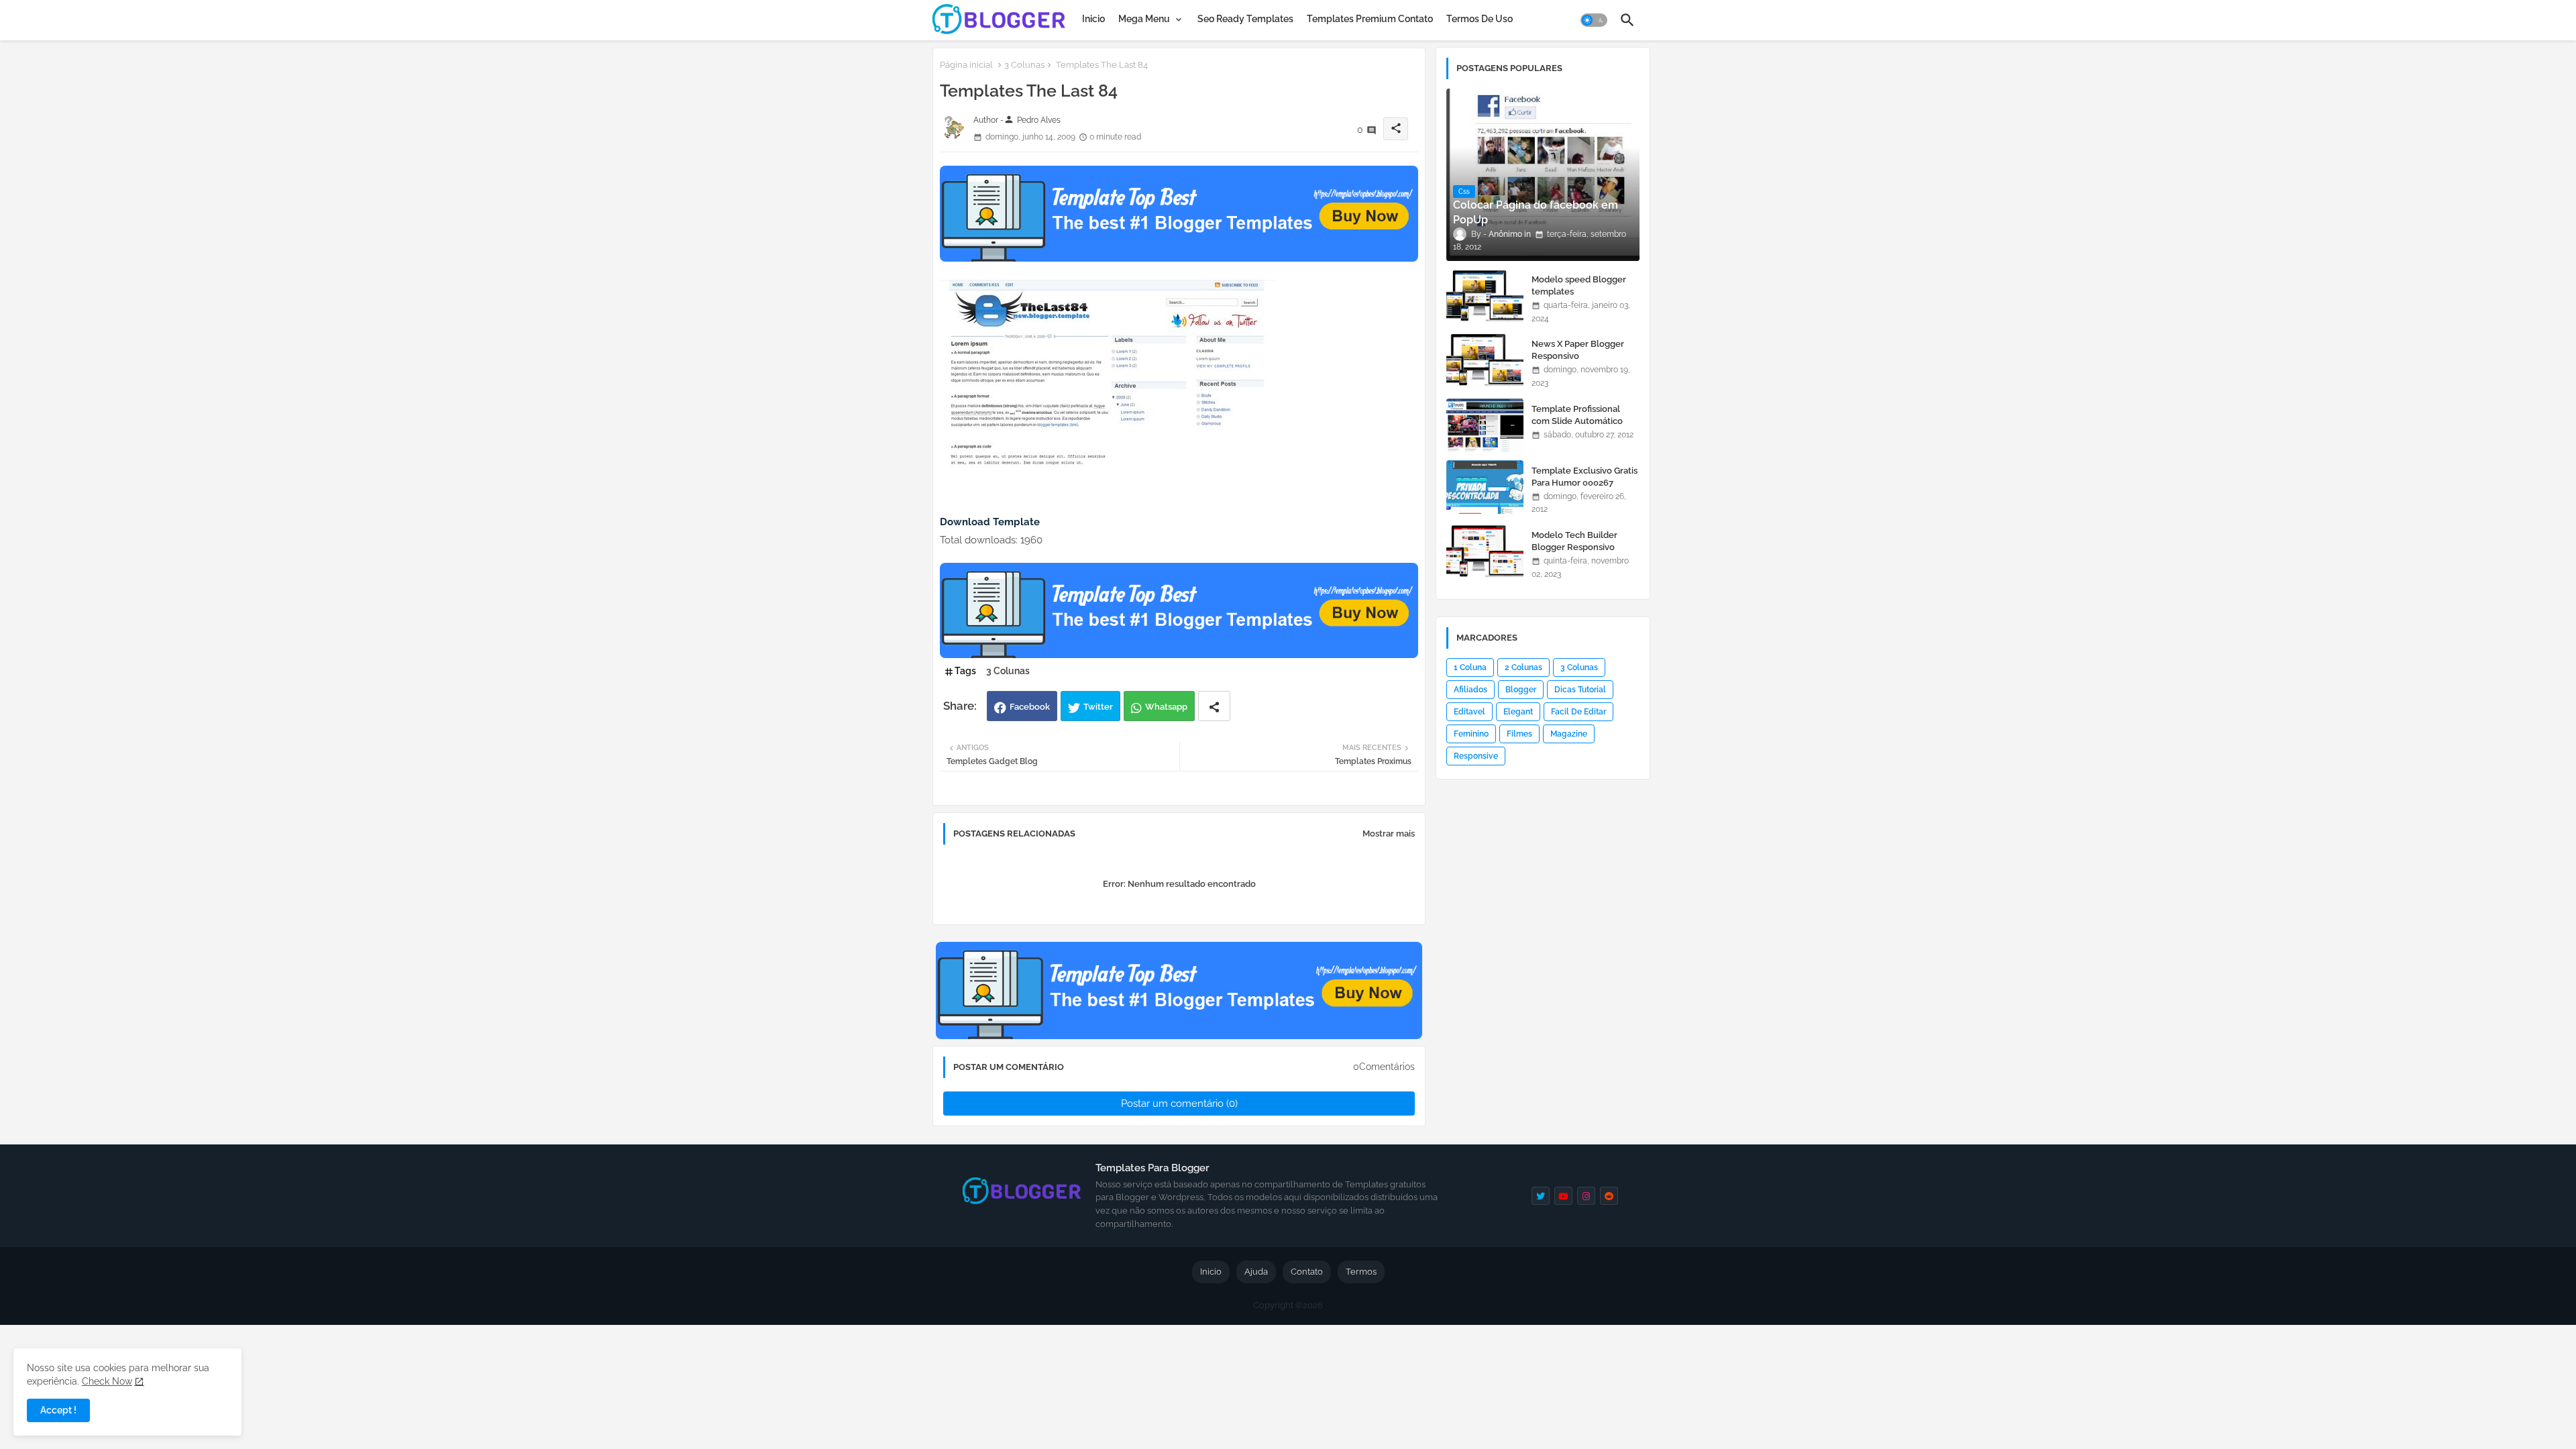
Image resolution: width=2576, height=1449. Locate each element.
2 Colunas (1523, 667)
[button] (1594, 20)
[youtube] (1563, 1196)
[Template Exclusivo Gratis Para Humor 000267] (1485, 487)
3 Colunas (1024, 65)
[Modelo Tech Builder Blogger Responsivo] (1485, 551)
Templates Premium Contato (1370, 19)
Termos (1361, 1272)
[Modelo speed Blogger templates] (1485, 296)
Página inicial (966, 65)
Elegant (1518, 712)
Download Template (990, 522)
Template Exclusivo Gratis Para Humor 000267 (1585, 477)
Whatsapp (1166, 707)
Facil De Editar (1578, 712)
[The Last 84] (1108, 468)
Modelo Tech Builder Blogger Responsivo (1574, 541)
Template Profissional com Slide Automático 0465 (1577, 421)
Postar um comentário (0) (1179, 1104)
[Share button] (1214, 706)
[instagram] (1586, 1196)
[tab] (1093, 19)
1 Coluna (1470, 667)
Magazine (1569, 734)
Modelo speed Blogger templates (1579, 285)
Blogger (1521, 690)
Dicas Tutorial (1580, 690)
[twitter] (1541, 1196)
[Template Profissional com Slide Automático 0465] (1485, 425)
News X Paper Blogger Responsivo (1578, 350)
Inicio (1093, 19)
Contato (1307, 1272)
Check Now (107, 1381)
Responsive (1476, 756)
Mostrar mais (1389, 834)
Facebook (1030, 707)
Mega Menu (1144, 19)
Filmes (1519, 734)
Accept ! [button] (58, 1410)
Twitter (1098, 707)
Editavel (1469, 712)
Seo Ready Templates (1245, 19)
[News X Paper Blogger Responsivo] (1485, 360)
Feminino (1471, 734)
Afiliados (1470, 690)
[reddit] (1609, 1196)
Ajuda (1256, 1272)
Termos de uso (1480, 19)
